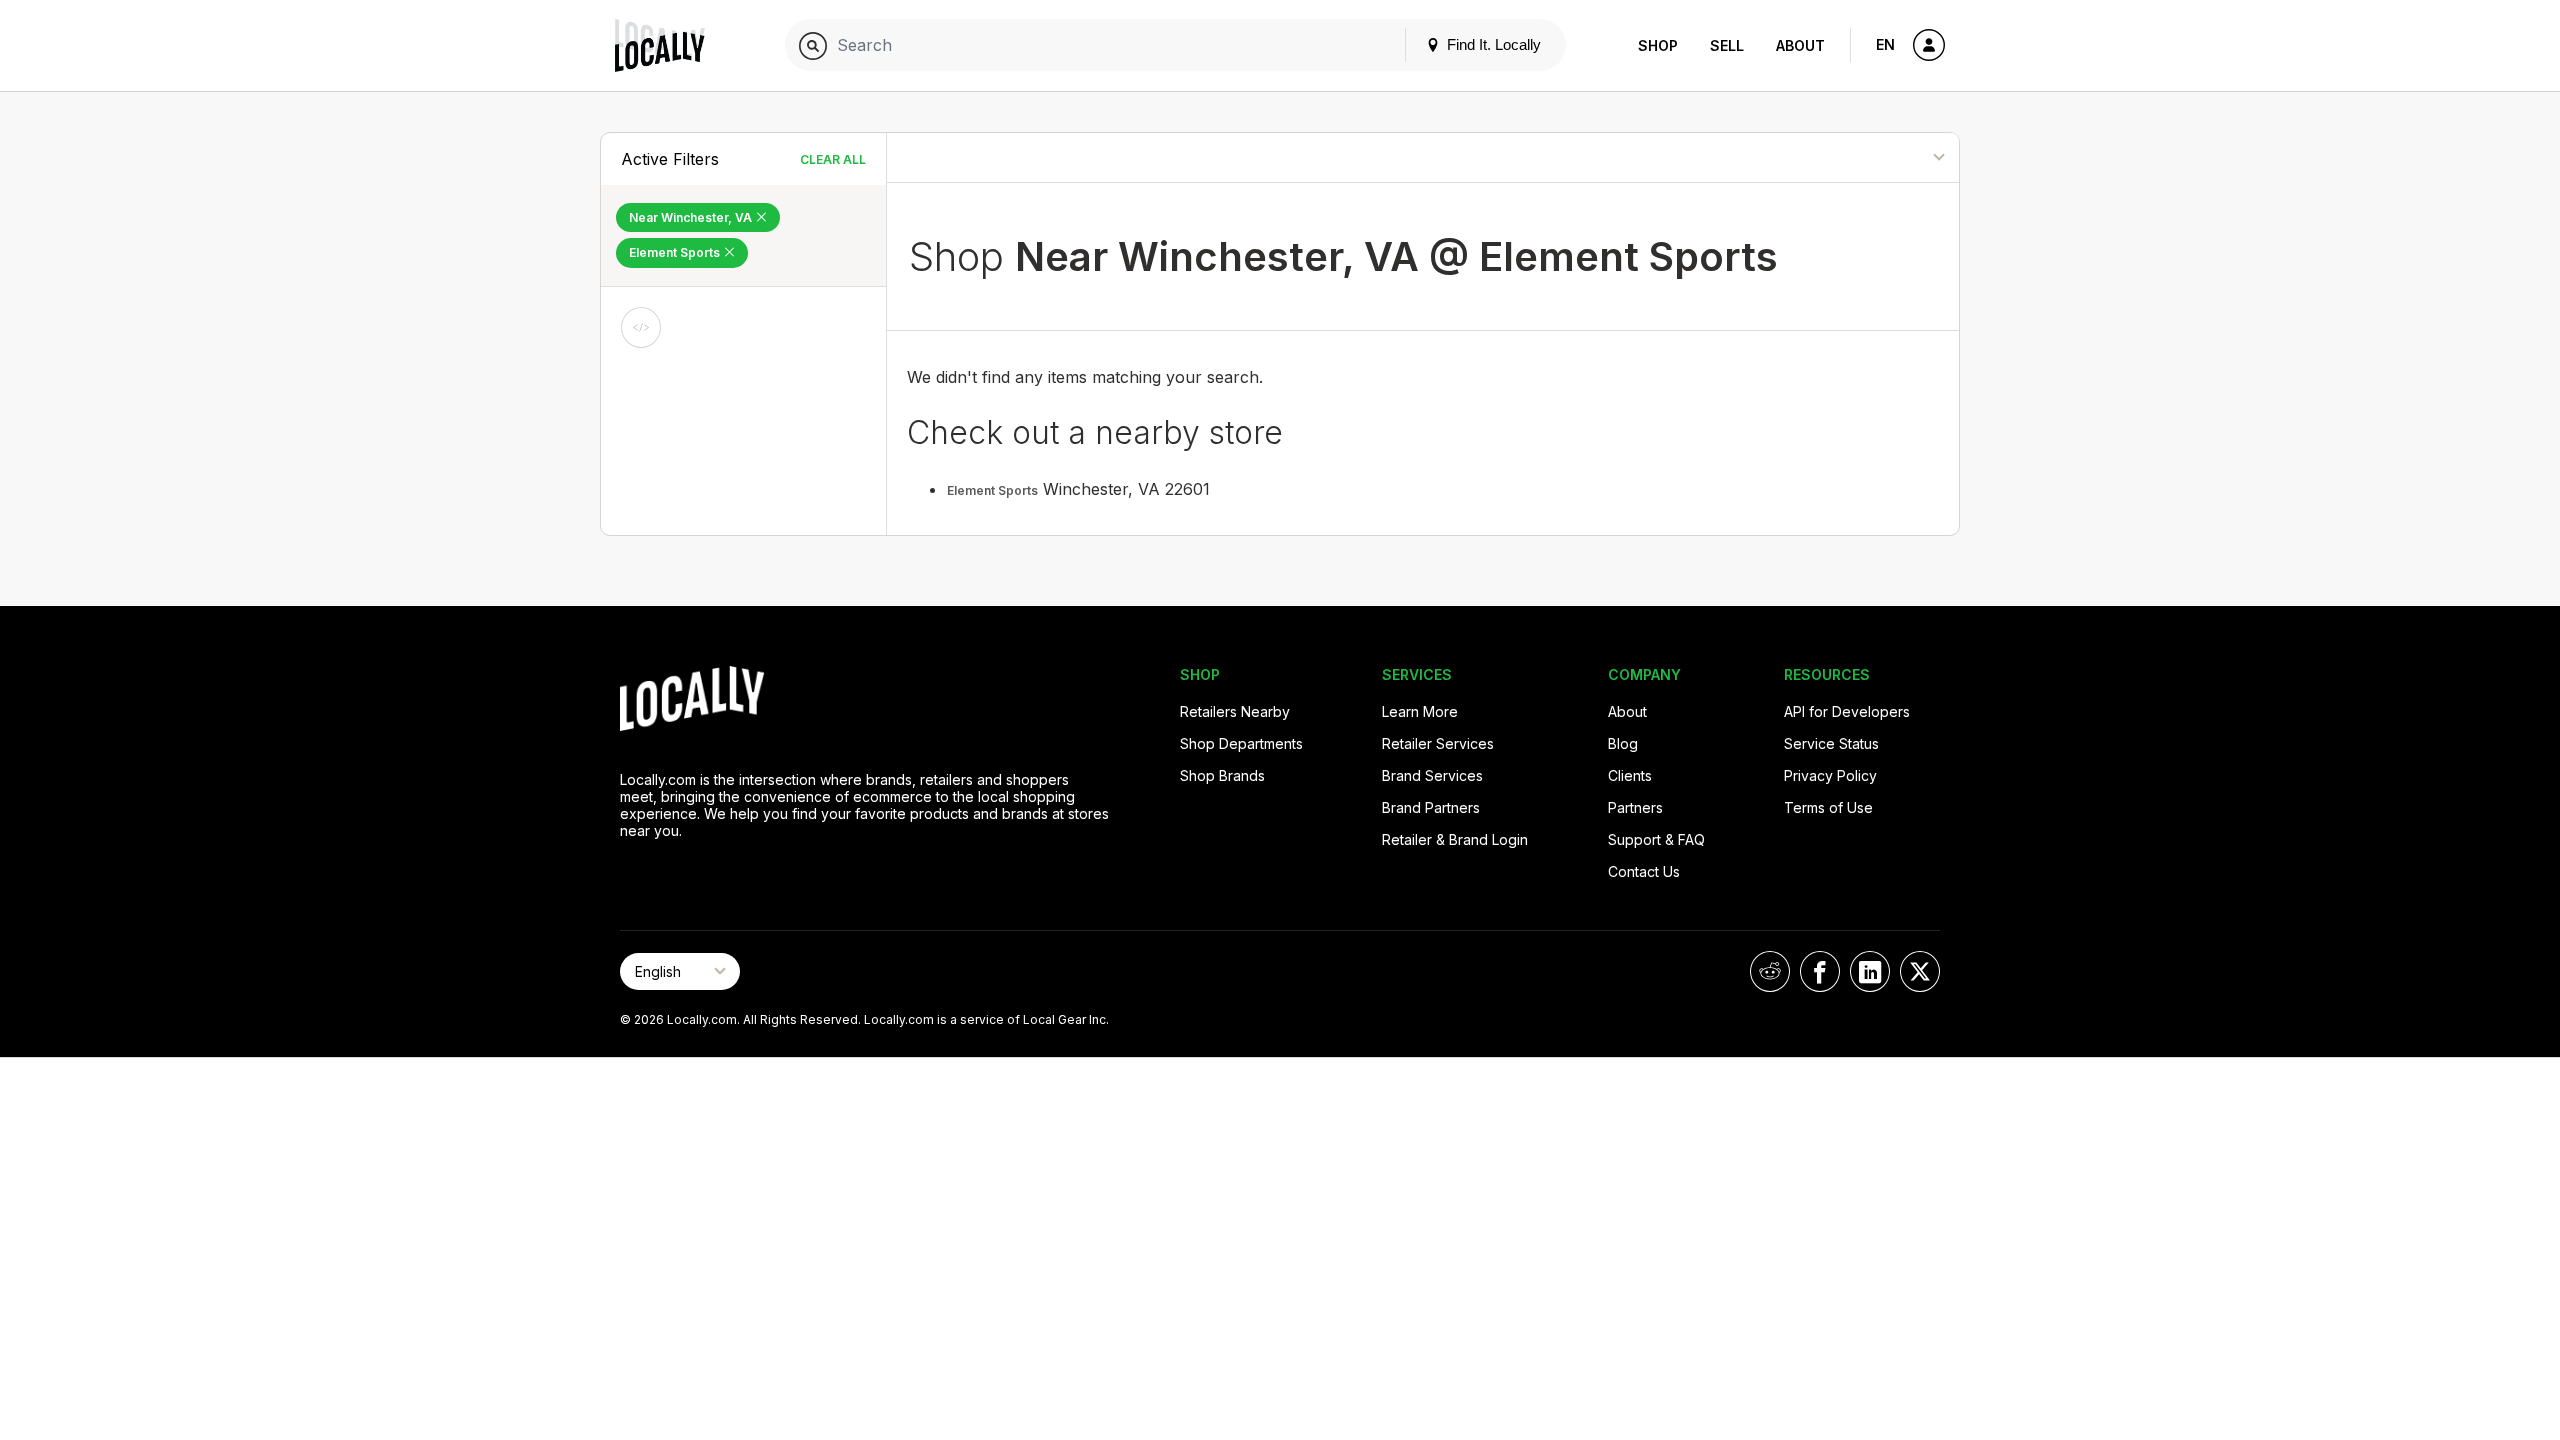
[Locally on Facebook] (1820, 971)
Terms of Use (1828, 807)
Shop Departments (1241, 743)
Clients (1630, 775)
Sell (1727, 45)
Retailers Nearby (1235, 711)
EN (1885, 44)
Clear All (833, 159)
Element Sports (676, 252)
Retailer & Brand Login (1455, 839)
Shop (1658, 45)
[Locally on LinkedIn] (1870, 971)
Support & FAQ (1656, 839)
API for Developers (1847, 711)
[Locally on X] (1920, 971)
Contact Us (1644, 871)
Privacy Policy (1830, 775)
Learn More (1420, 711)
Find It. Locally (1492, 44)
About (1800, 45)
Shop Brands (1222, 775)
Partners (1635, 807)
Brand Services (1432, 775)
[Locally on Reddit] (1770, 971)
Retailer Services (1438, 743)
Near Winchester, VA (692, 217)
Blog (1623, 743)
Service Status (1831, 743)
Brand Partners (1431, 807)
